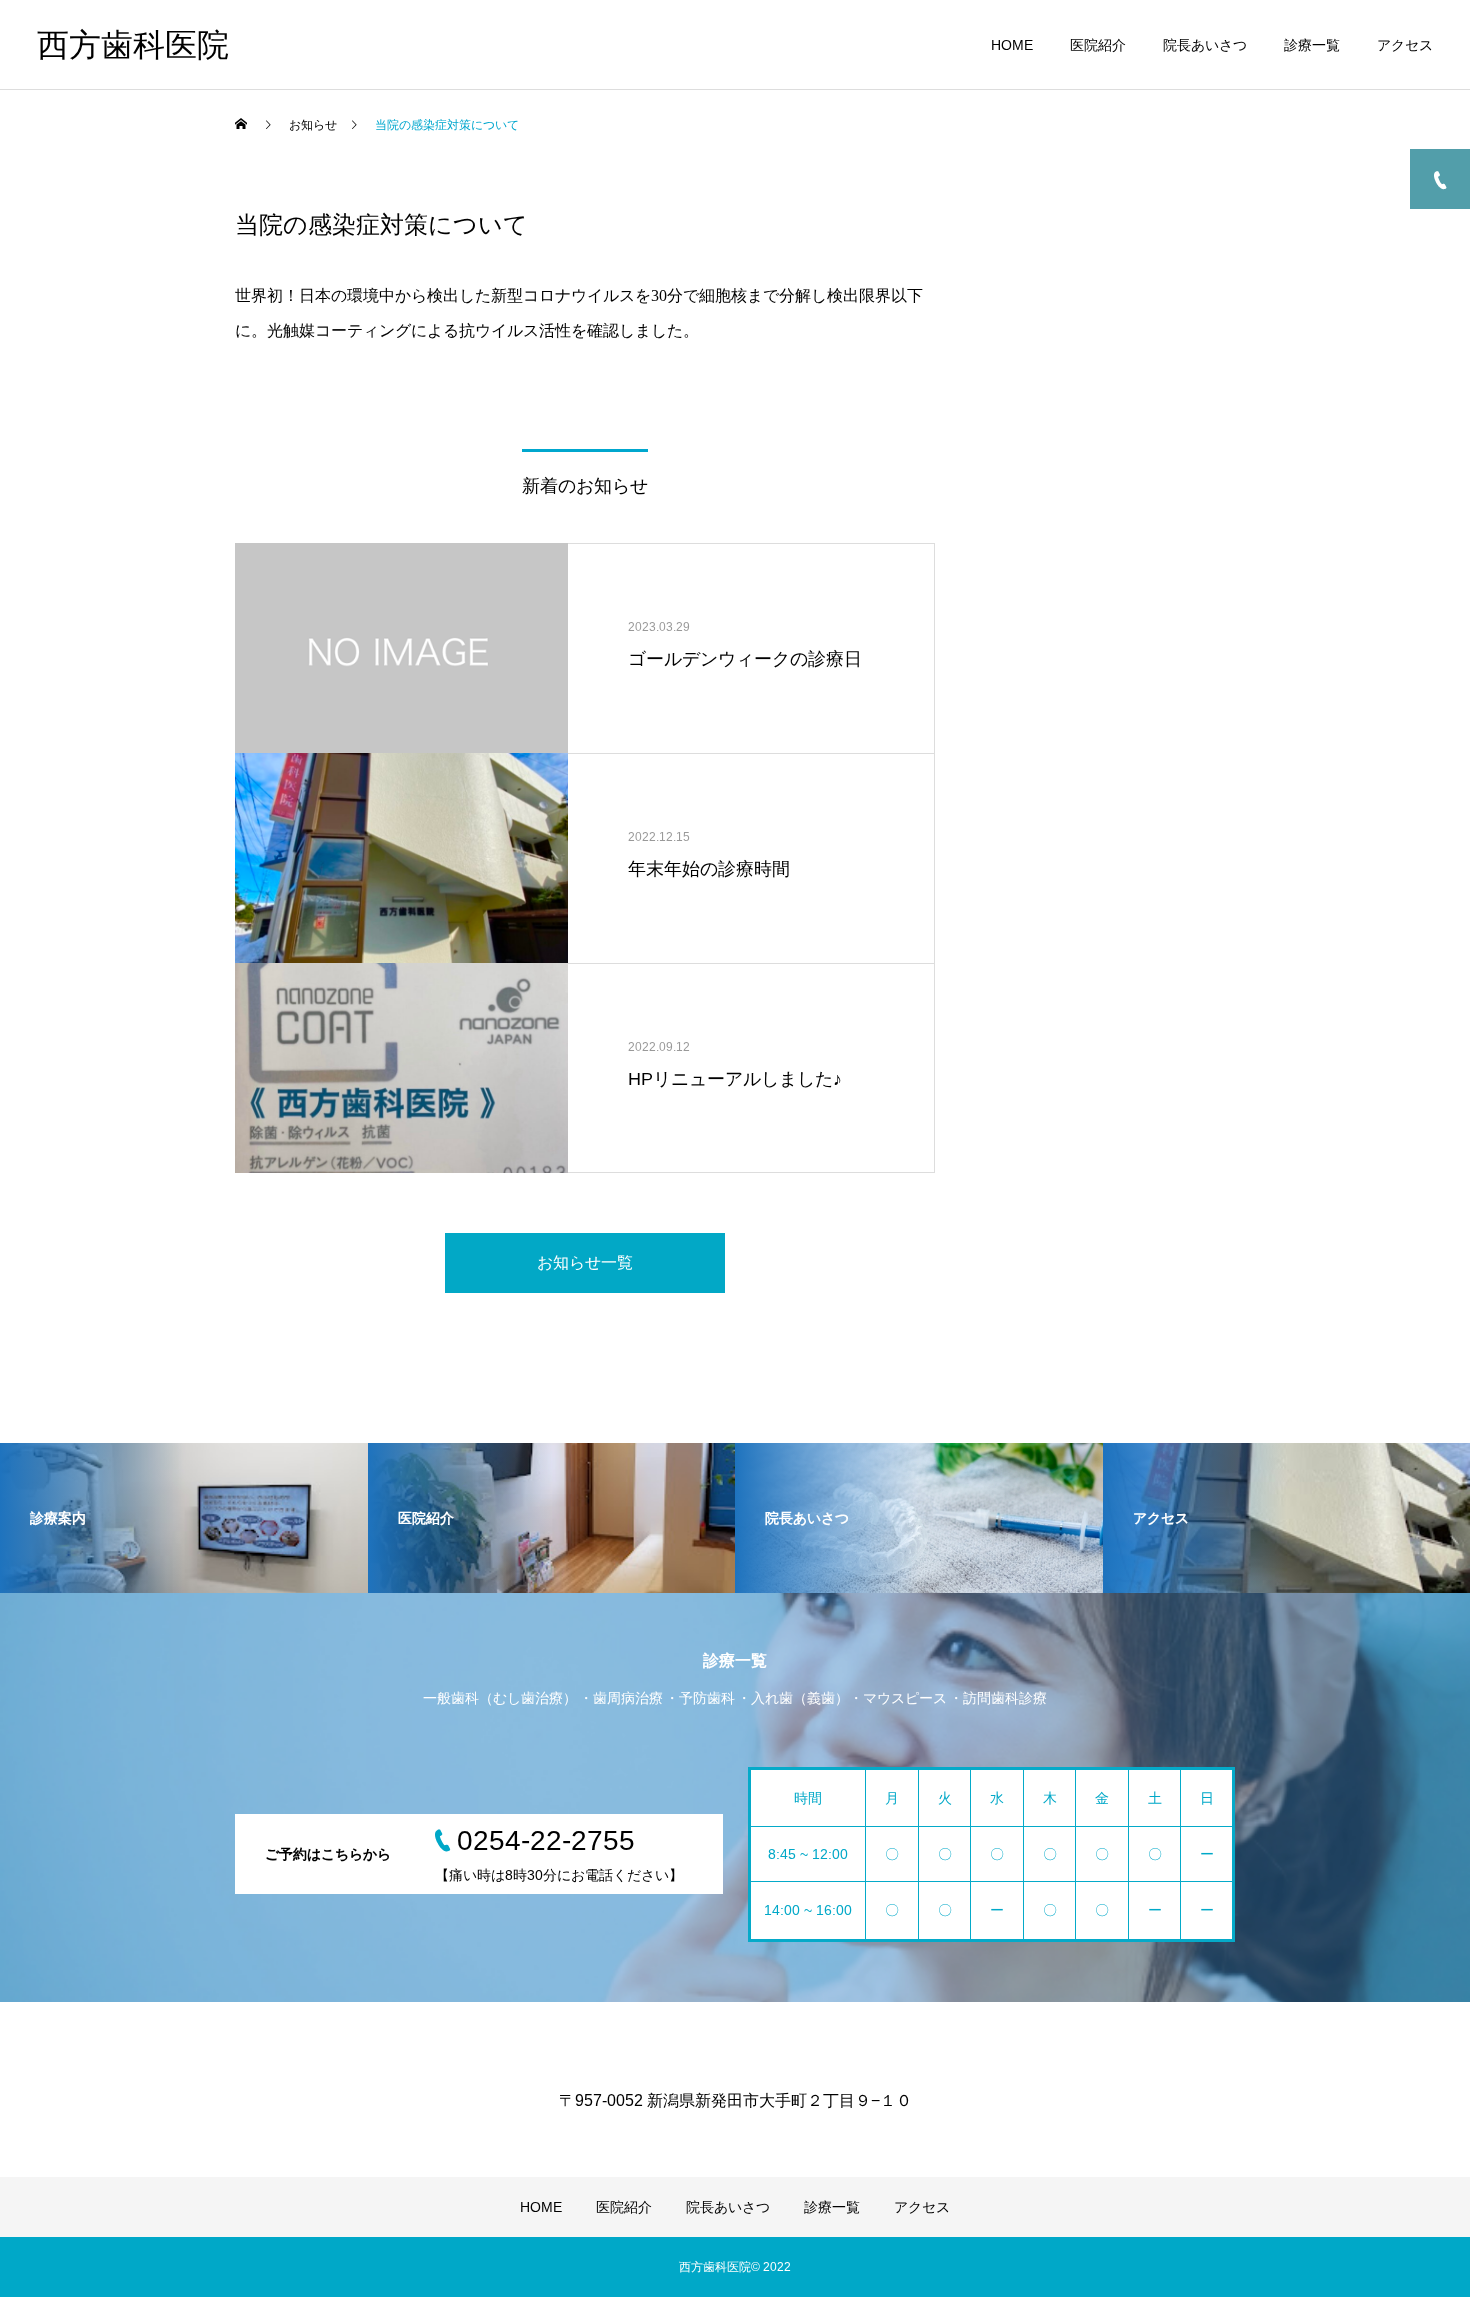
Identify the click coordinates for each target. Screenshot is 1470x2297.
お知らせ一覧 (585, 1262)
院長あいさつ (1205, 45)
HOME (1012, 45)
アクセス (1405, 45)
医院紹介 (1098, 45)
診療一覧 (1312, 45)
